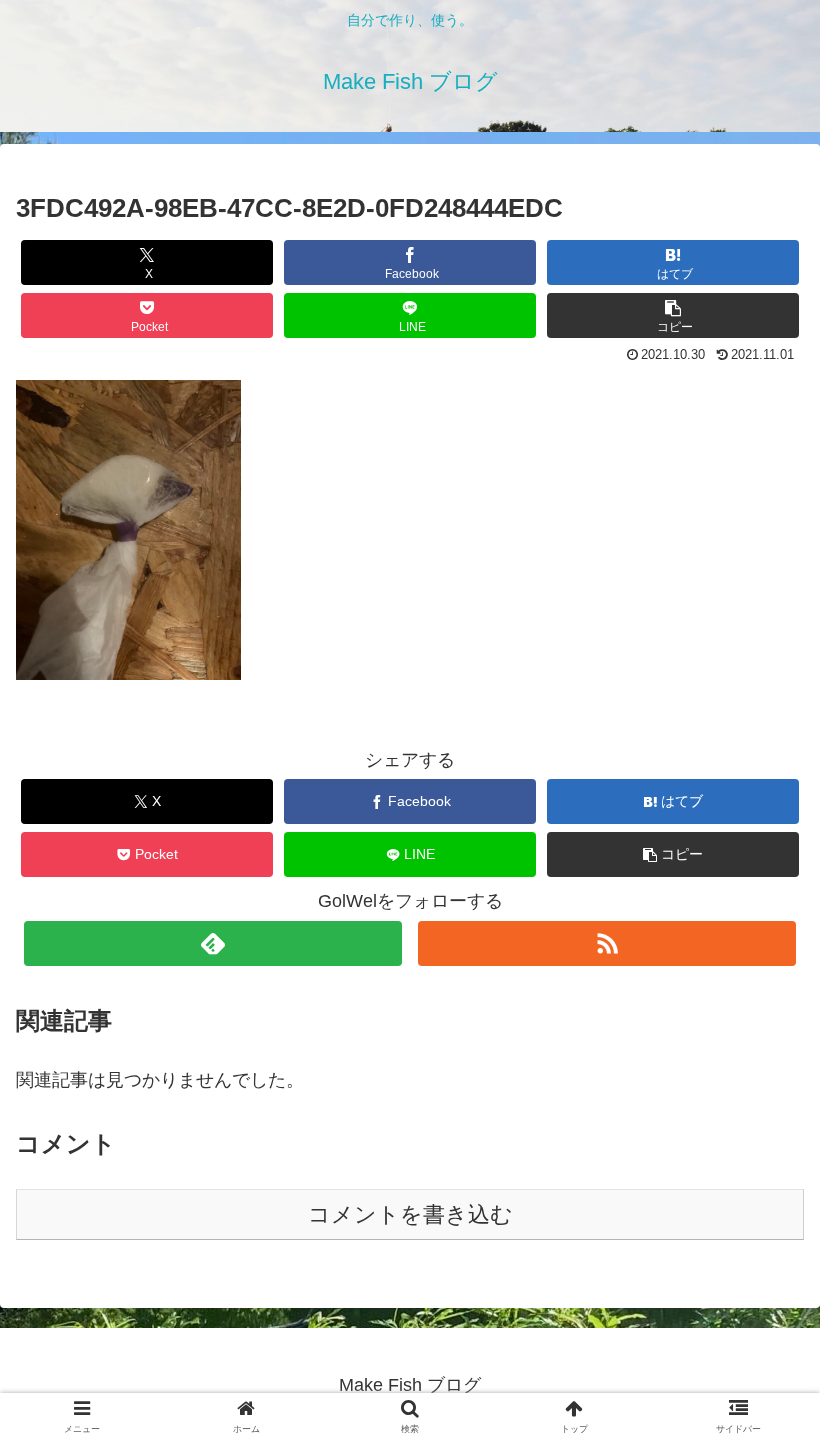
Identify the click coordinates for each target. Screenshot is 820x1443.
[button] (673, 315)
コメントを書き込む (410, 1214)
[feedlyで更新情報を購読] (213, 943)
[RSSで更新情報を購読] (607, 943)
